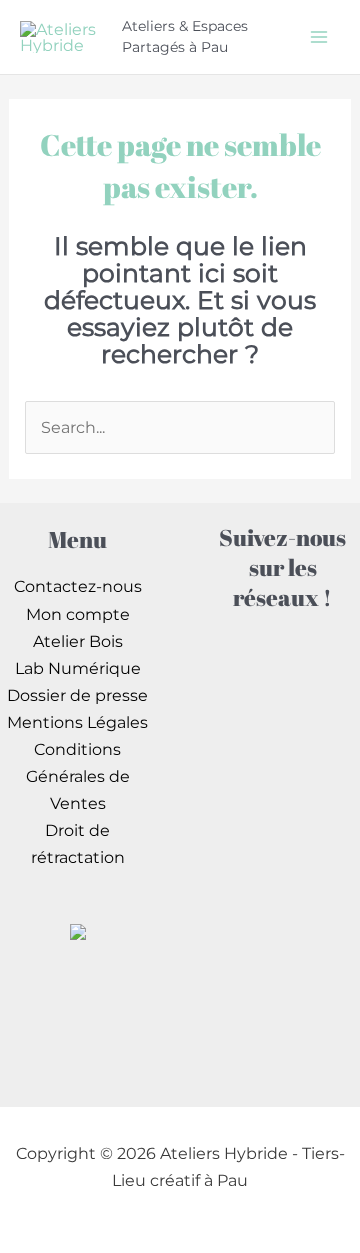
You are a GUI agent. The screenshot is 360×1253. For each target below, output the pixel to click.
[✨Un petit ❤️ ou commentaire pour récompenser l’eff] (282, 792)
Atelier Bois (78, 641)
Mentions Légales (77, 722)
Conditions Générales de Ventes (78, 776)
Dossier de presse (77, 695)
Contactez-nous (78, 586)
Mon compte (78, 614)
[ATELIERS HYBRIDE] (78, 930)
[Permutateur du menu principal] (318, 36)
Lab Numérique (78, 668)
